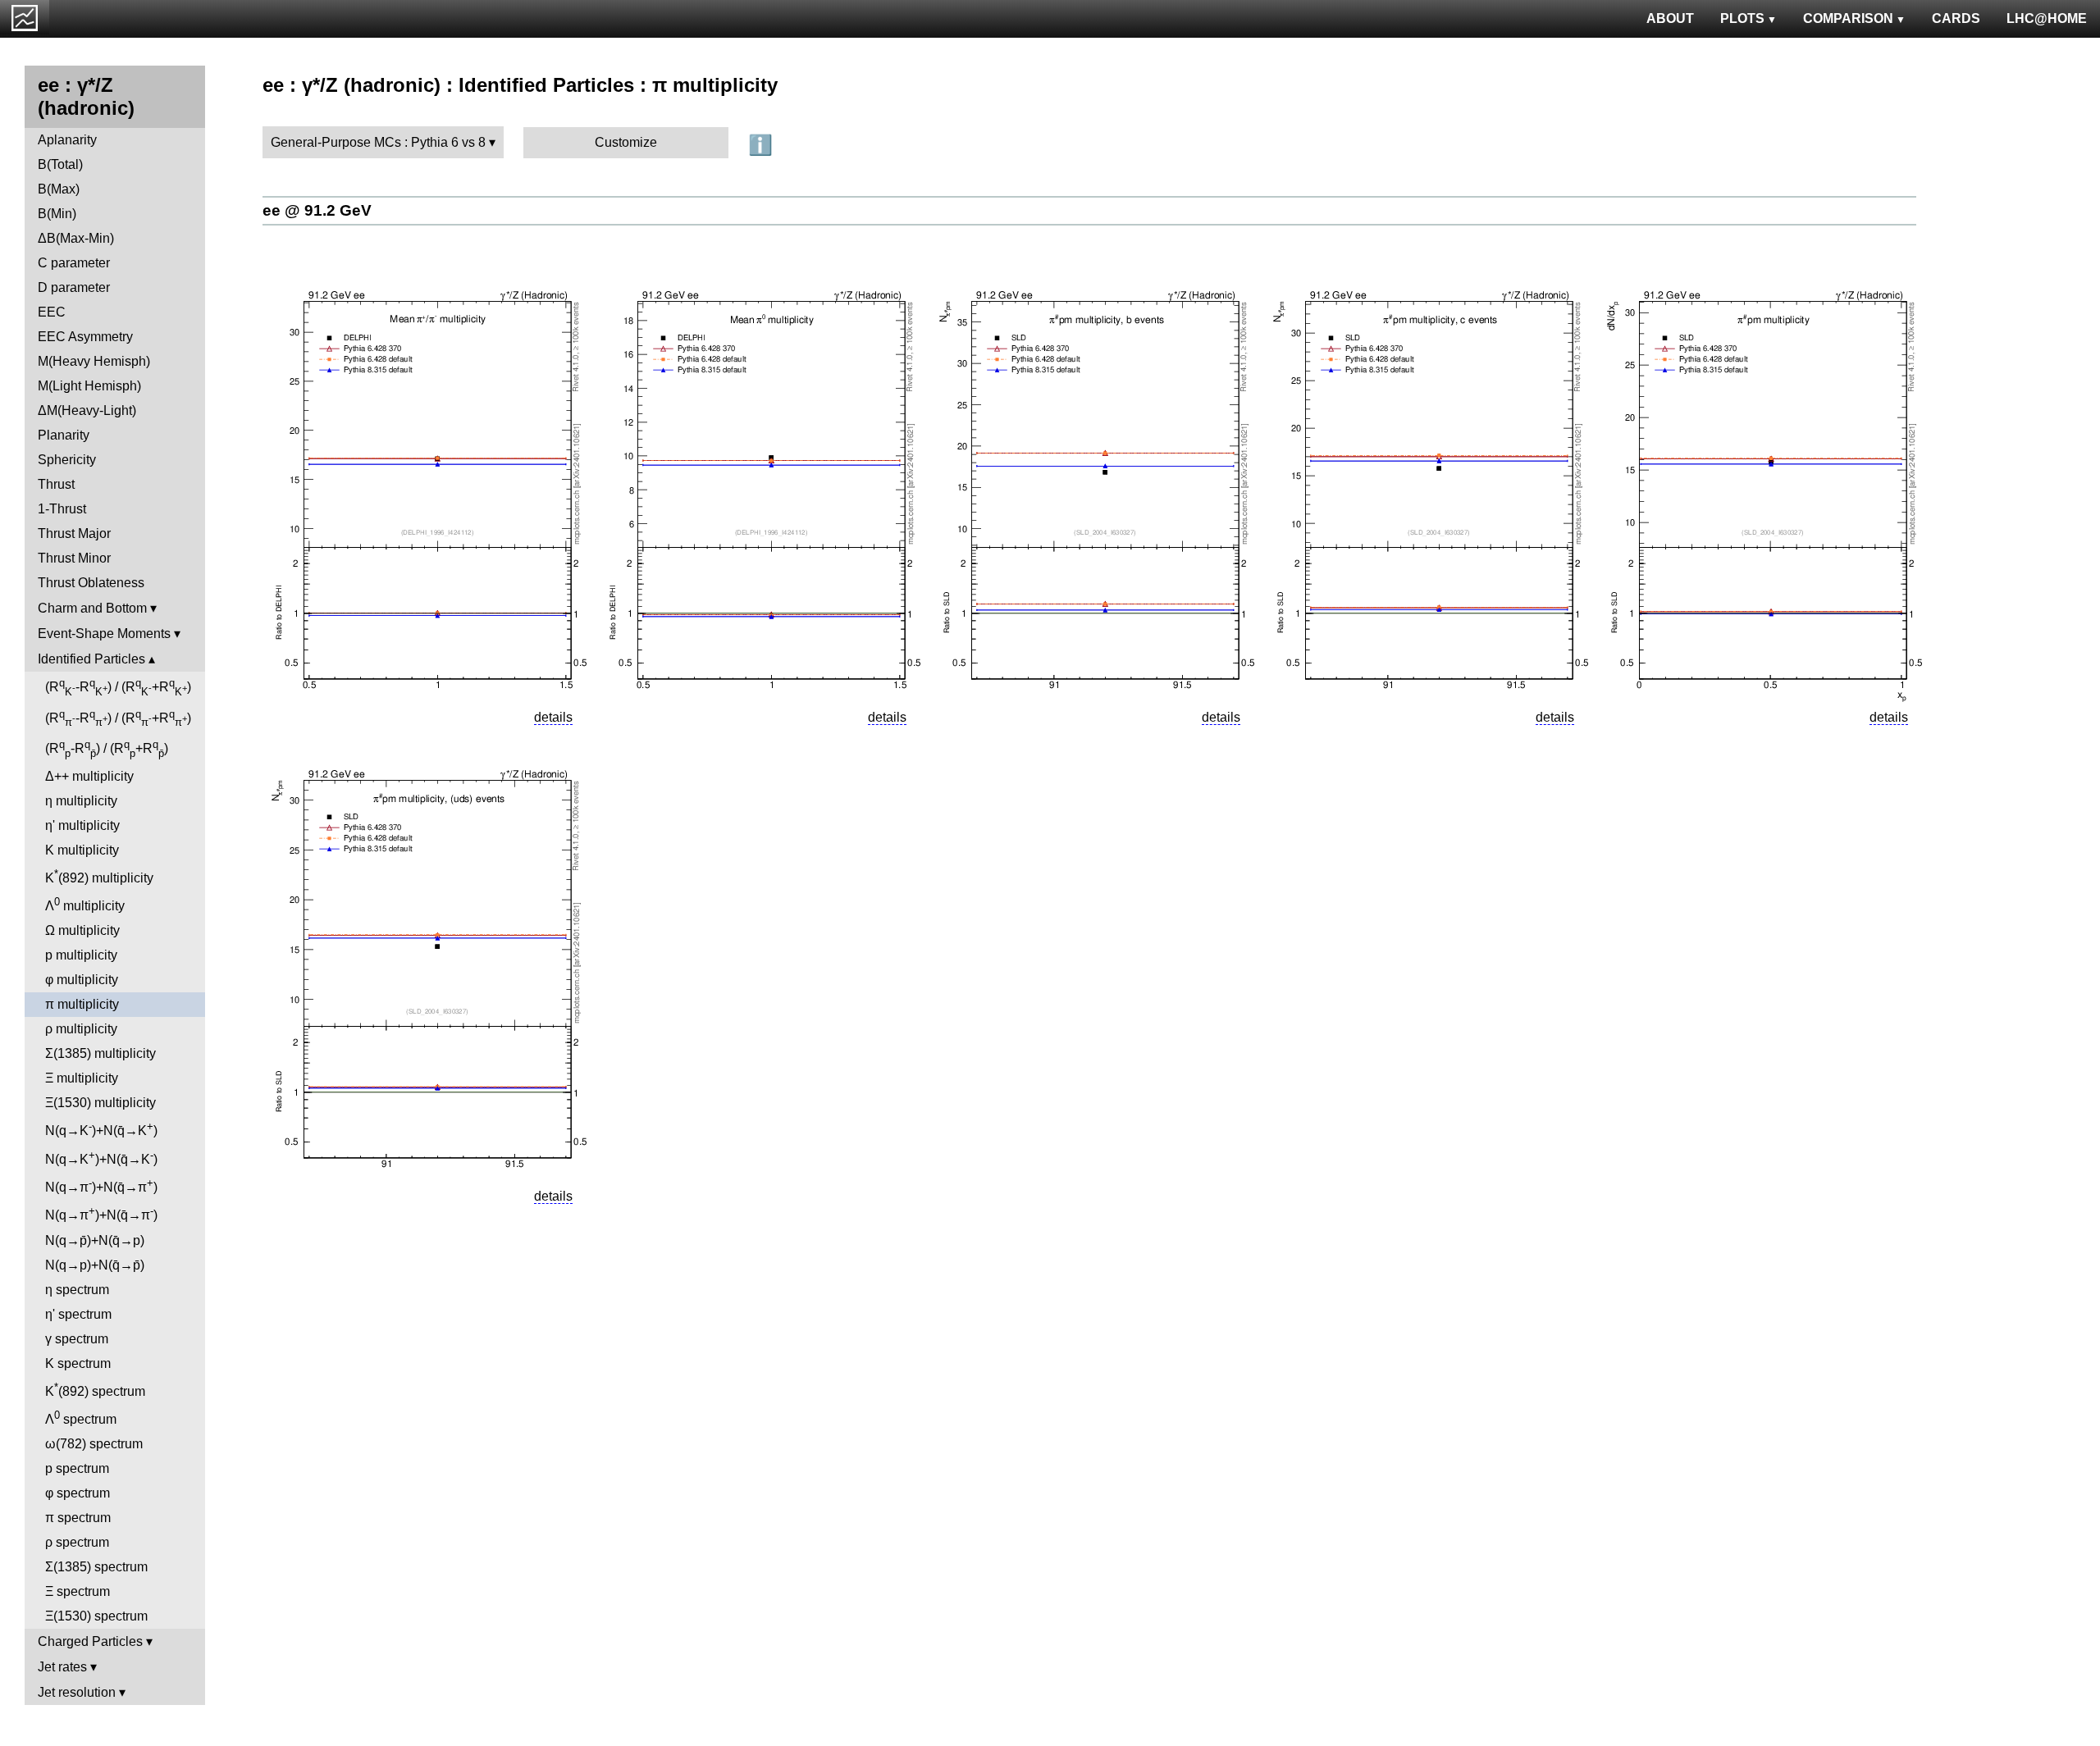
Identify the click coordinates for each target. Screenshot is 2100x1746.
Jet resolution (77, 1692)
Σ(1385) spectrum (96, 1567)
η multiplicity (81, 801)
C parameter (74, 263)
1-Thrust (62, 509)
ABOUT (1670, 18)
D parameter (74, 287)
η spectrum (77, 1290)
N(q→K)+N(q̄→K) (101, 1129)
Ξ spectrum (78, 1591)
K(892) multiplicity (99, 876)
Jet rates (62, 1667)
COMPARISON (1848, 18)
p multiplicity (81, 955)
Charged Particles (90, 1641)
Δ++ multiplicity (89, 776)
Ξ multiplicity (82, 1078)
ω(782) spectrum (94, 1444)
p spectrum (77, 1468)
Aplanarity (67, 140)
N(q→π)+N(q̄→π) (101, 1185)
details (553, 717)
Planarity (64, 435)
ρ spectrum (77, 1542)
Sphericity (67, 460)
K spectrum (78, 1363)
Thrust (56, 484)
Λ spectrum (81, 1418)
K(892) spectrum (95, 1390)
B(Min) (57, 214)
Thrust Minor (74, 558)
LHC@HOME (2047, 18)
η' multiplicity (82, 825)
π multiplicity (82, 1004)
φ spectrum (78, 1493)
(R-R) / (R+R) (118, 687)
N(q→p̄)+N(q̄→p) (95, 1240)
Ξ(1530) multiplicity (100, 1103)
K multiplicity (82, 850)
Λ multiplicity (85, 904)
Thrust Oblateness (91, 583)
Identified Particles (91, 659)
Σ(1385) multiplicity (100, 1053)
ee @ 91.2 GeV (317, 210)
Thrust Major (74, 533)
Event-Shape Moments (104, 634)
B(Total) (60, 164)
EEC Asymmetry (85, 337)
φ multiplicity (82, 980)
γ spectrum (77, 1339)
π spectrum (78, 1518)
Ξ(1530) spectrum (96, 1616)
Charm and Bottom (92, 608)
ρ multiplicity (81, 1029)
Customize (626, 142)
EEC (52, 312)
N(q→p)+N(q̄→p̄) (95, 1265)
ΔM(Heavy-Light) (87, 410)
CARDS (1956, 18)
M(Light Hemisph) (89, 386)
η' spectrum (78, 1314)
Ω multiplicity (82, 930)
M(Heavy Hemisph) (94, 361)
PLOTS (1742, 18)
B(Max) (59, 189)
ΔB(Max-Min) (76, 238)
